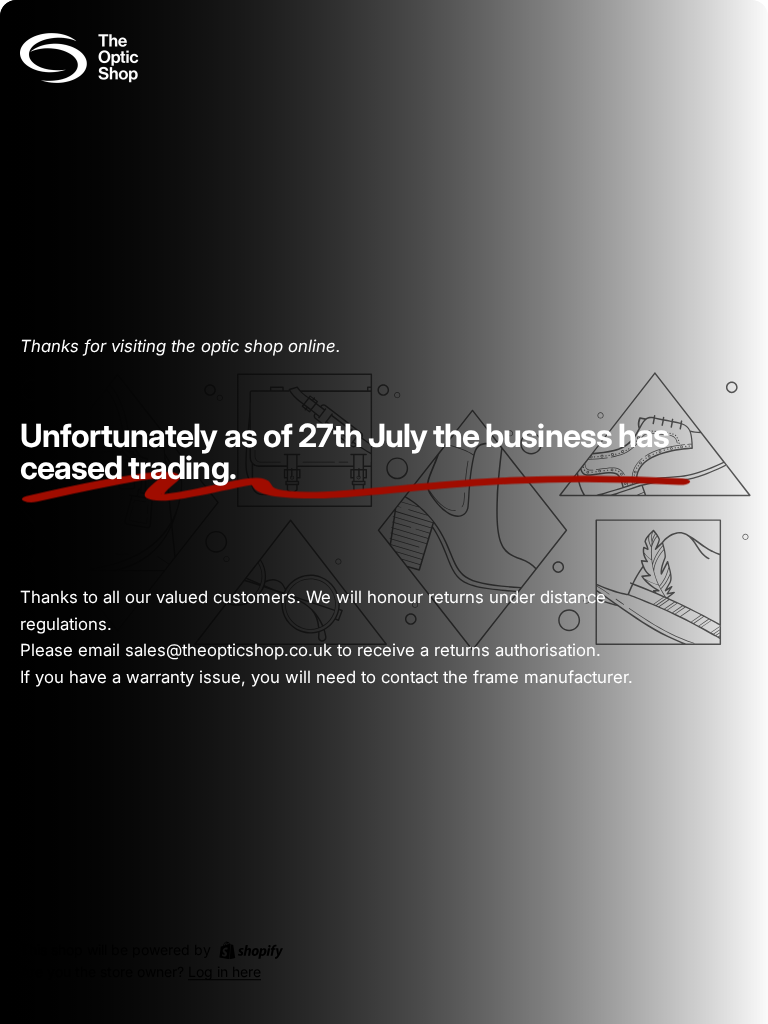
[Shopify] (251, 950)
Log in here (224, 972)
